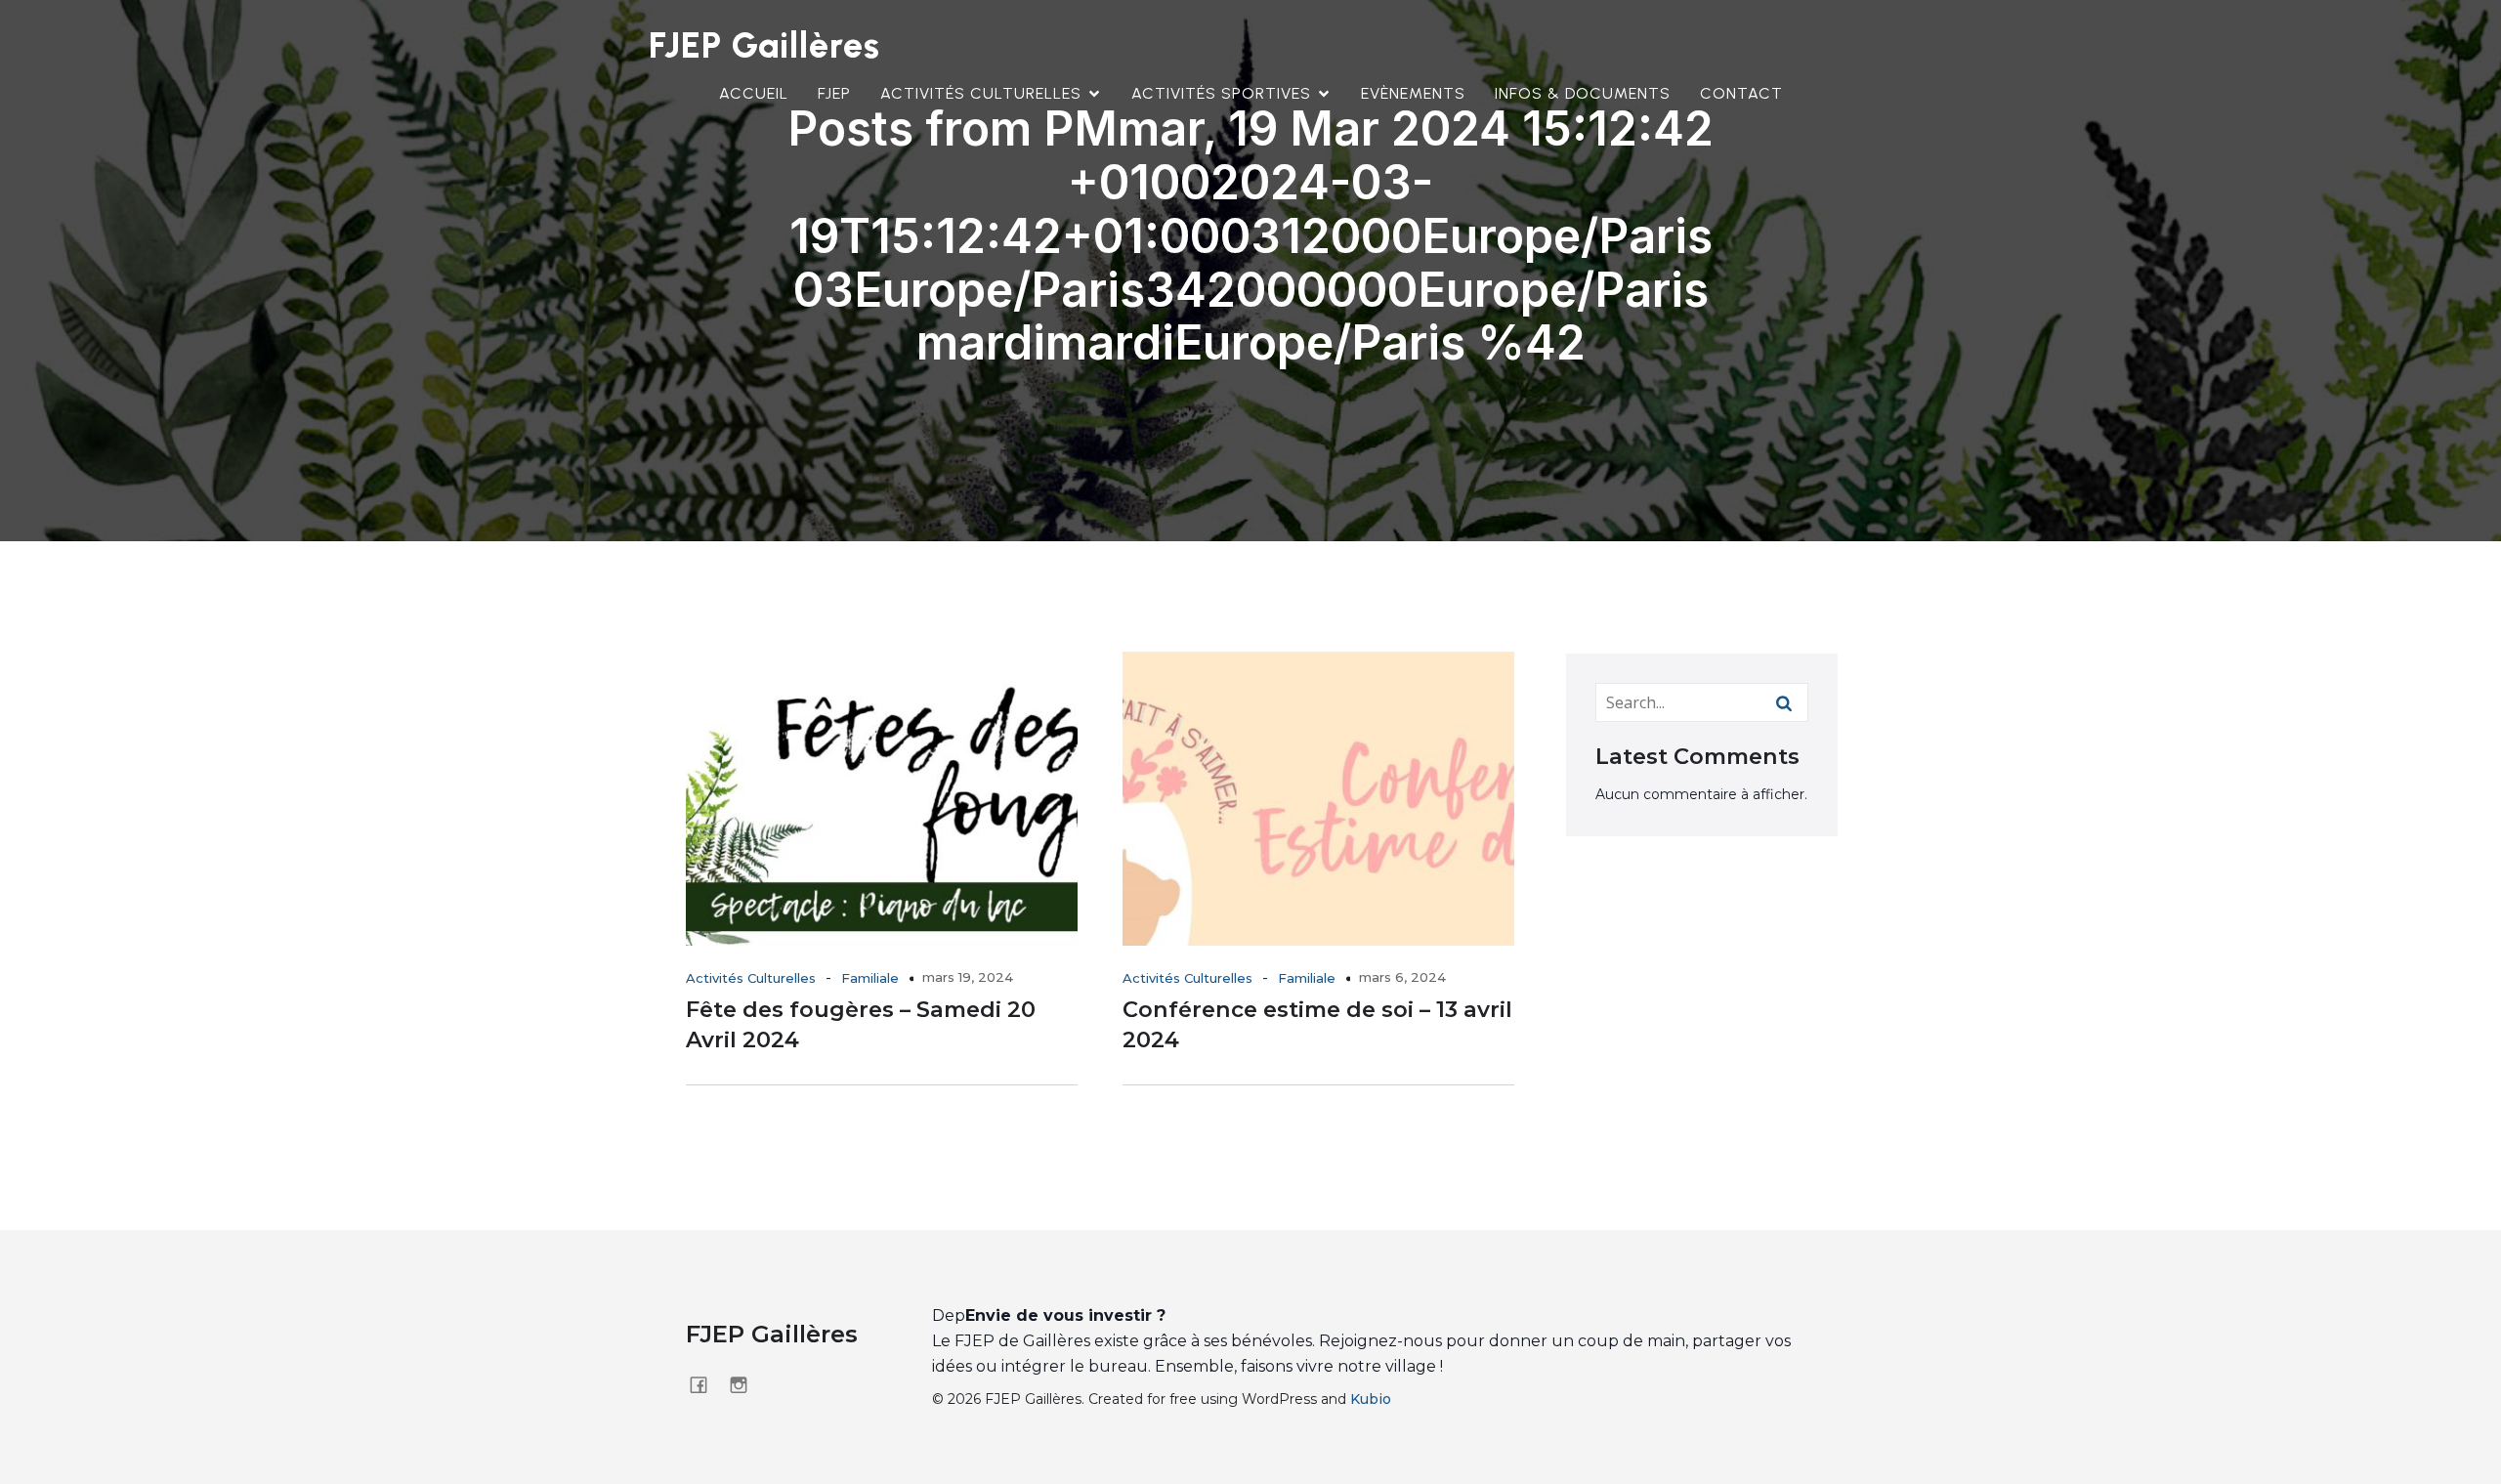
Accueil (754, 93)
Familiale (870, 978)
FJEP (834, 93)
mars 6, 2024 (1402, 977)
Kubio (1371, 1399)
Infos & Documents (1583, 93)
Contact (1741, 93)
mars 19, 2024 (968, 977)
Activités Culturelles (751, 978)
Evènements (1413, 93)
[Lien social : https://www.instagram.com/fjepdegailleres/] (746, 1384)
